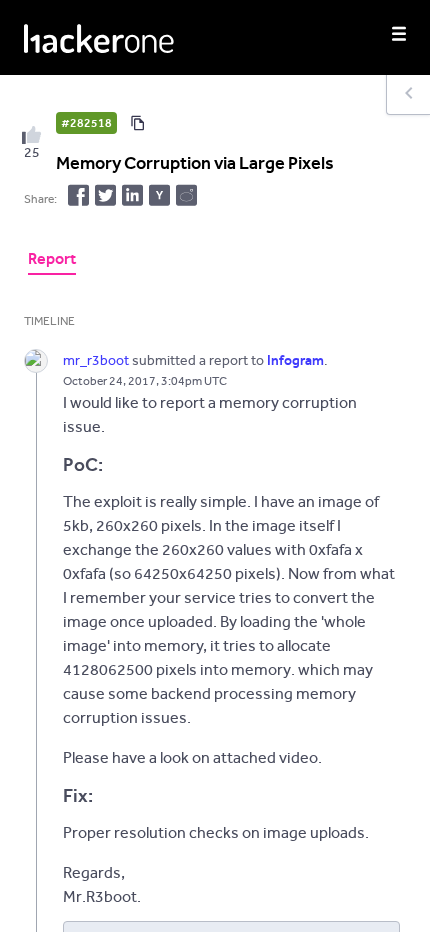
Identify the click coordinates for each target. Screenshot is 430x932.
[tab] (52, 261)
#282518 (86, 123)
